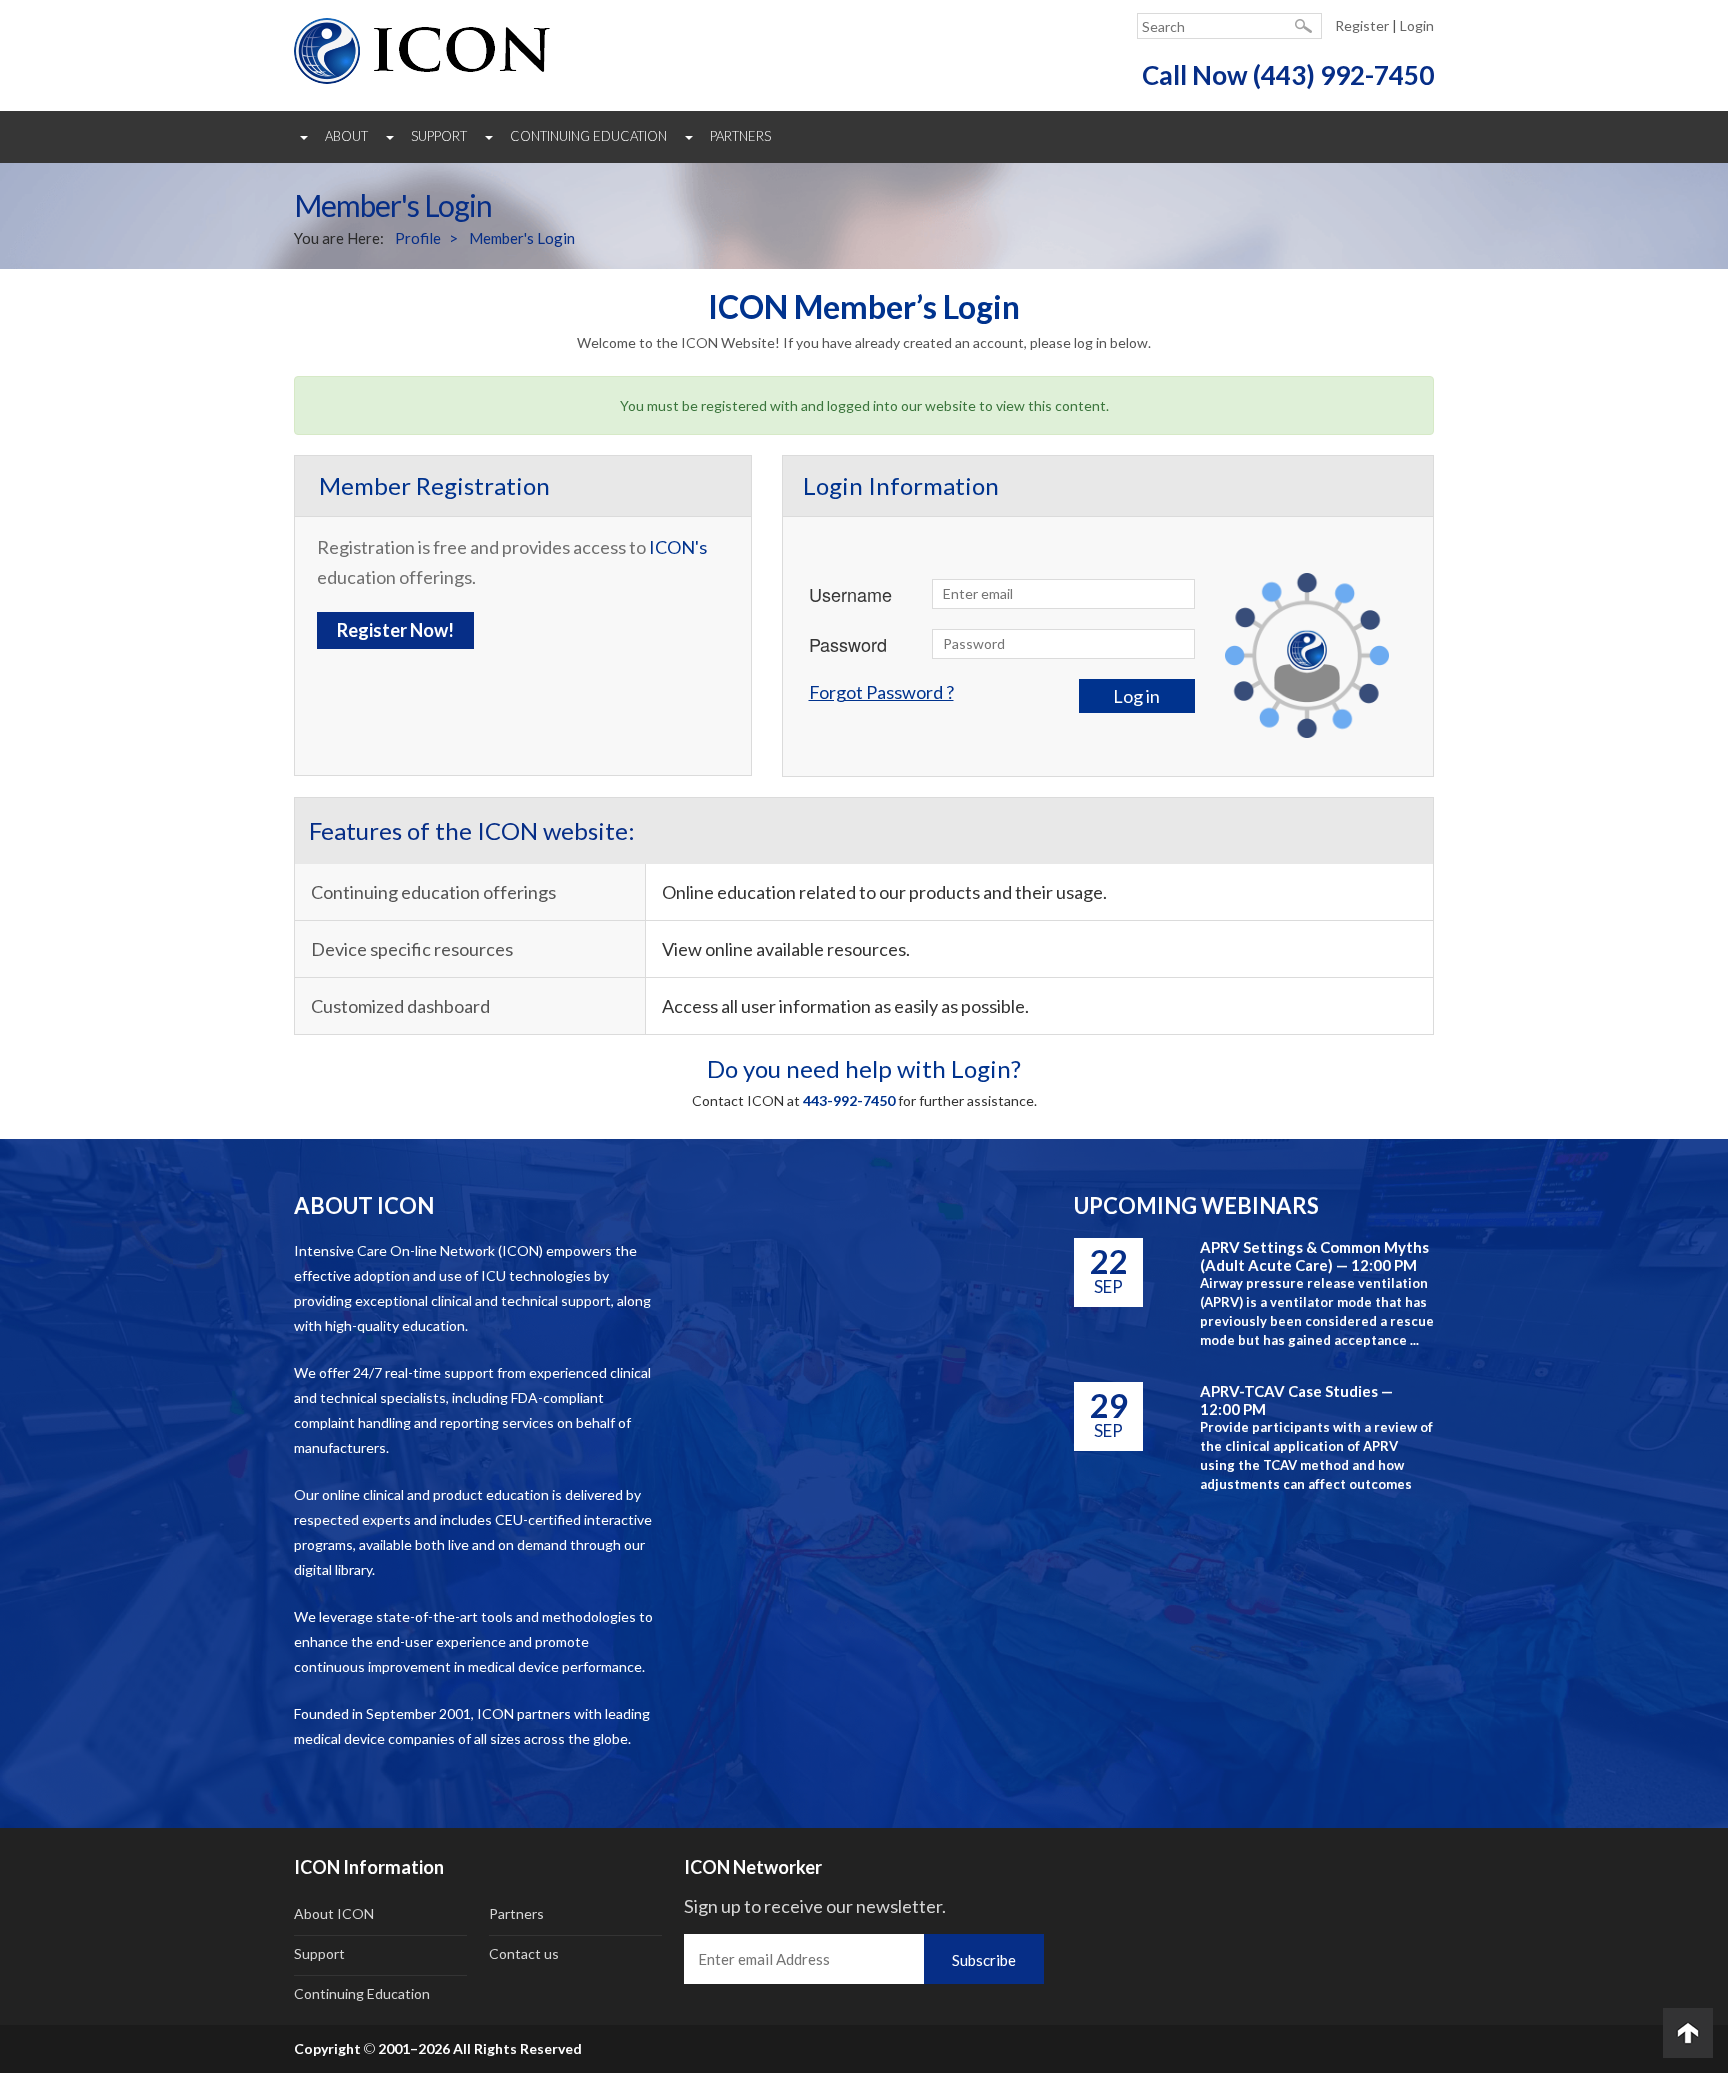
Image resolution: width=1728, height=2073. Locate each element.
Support (439, 136)
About (346, 136)
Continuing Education (588, 136)
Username (850, 594)
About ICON (334, 1913)
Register (1362, 25)
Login (1417, 25)
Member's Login (522, 238)
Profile (418, 238)
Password (848, 644)
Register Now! (395, 630)
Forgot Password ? (881, 692)
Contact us (524, 1953)
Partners (740, 136)
